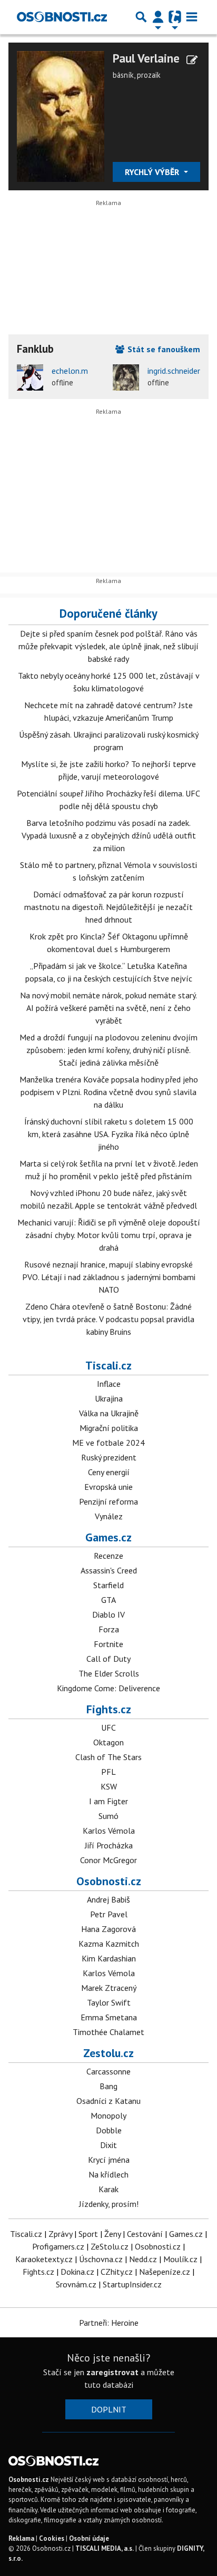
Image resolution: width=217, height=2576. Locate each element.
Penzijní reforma (108, 1501)
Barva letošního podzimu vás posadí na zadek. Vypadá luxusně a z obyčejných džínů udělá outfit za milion (109, 835)
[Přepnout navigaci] (158, 17)
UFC (108, 1727)
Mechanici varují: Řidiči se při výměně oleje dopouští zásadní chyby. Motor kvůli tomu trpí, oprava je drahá (109, 1235)
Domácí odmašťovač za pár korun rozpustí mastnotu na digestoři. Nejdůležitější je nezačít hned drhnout (108, 907)
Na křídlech (108, 2174)
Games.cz (108, 1537)
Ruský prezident (109, 1457)
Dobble (109, 2130)
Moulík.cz (180, 2259)
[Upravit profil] (192, 60)
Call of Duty (108, 1659)
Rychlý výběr (153, 172)
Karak (108, 2189)
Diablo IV (108, 1614)
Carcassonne (108, 2071)
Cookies (52, 2538)
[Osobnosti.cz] (62, 17)
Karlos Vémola (109, 1831)
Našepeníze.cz (165, 2272)
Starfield (108, 1585)
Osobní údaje (89, 2538)
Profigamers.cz (58, 2246)
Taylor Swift (109, 2002)
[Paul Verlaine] (61, 116)
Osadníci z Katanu (108, 2101)
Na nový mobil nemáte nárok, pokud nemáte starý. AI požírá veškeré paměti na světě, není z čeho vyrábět (108, 1008)
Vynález (109, 1516)
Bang (108, 2086)
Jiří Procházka (109, 1845)
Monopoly (108, 2115)
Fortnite (108, 1644)
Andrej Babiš (108, 1899)
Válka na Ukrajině (109, 1413)
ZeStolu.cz (110, 2246)
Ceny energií (109, 1472)
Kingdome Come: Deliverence (108, 1688)
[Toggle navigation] (192, 17)
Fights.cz (109, 1709)
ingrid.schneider (174, 371)
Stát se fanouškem (163, 349)
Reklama (21, 2538)
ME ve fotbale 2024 (108, 1443)
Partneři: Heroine (109, 2323)
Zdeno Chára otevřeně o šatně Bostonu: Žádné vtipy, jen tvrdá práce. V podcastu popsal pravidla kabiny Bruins (108, 1319)
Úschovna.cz (101, 2259)
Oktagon (108, 1742)
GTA (108, 1600)
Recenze (108, 1556)
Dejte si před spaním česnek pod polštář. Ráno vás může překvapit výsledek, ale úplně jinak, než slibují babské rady (108, 646)
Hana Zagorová (108, 1929)
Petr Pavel (109, 1914)
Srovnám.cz (76, 2284)
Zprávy (60, 2234)
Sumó (108, 1816)
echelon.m (70, 371)
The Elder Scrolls (109, 1673)
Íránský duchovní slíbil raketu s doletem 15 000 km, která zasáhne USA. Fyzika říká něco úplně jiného (109, 1134)
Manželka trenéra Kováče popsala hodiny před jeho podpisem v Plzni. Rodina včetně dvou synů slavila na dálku (109, 1092)
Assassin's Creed (109, 1570)
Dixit (108, 2145)
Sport (88, 2234)
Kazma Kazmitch (109, 1944)
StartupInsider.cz (132, 2284)
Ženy (112, 2234)
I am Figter (108, 1801)
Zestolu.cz (108, 2053)
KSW (109, 1786)
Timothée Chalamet (108, 2032)
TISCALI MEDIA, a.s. (105, 2548)
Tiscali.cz (108, 1365)
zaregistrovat (112, 2372)
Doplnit (109, 2409)
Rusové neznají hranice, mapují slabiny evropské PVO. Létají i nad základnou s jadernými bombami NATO (109, 1277)
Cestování (145, 2234)
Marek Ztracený (109, 1988)
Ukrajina (109, 1398)
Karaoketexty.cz (44, 2259)
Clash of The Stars (108, 1757)
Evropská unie (108, 1487)
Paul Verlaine (146, 58)
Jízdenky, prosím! (109, 2204)
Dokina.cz (77, 2272)
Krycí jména (109, 2160)
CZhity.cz (117, 2272)
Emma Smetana (109, 2017)
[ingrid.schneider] (126, 377)
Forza (109, 1629)
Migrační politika (109, 1428)
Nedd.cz (143, 2259)
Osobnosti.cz (109, 1881)
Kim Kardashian (109, 1958)
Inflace (109, 1384)
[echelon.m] (30, 377)
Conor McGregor (108, 1860)
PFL (108, 1772)
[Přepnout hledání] (141, 17)
